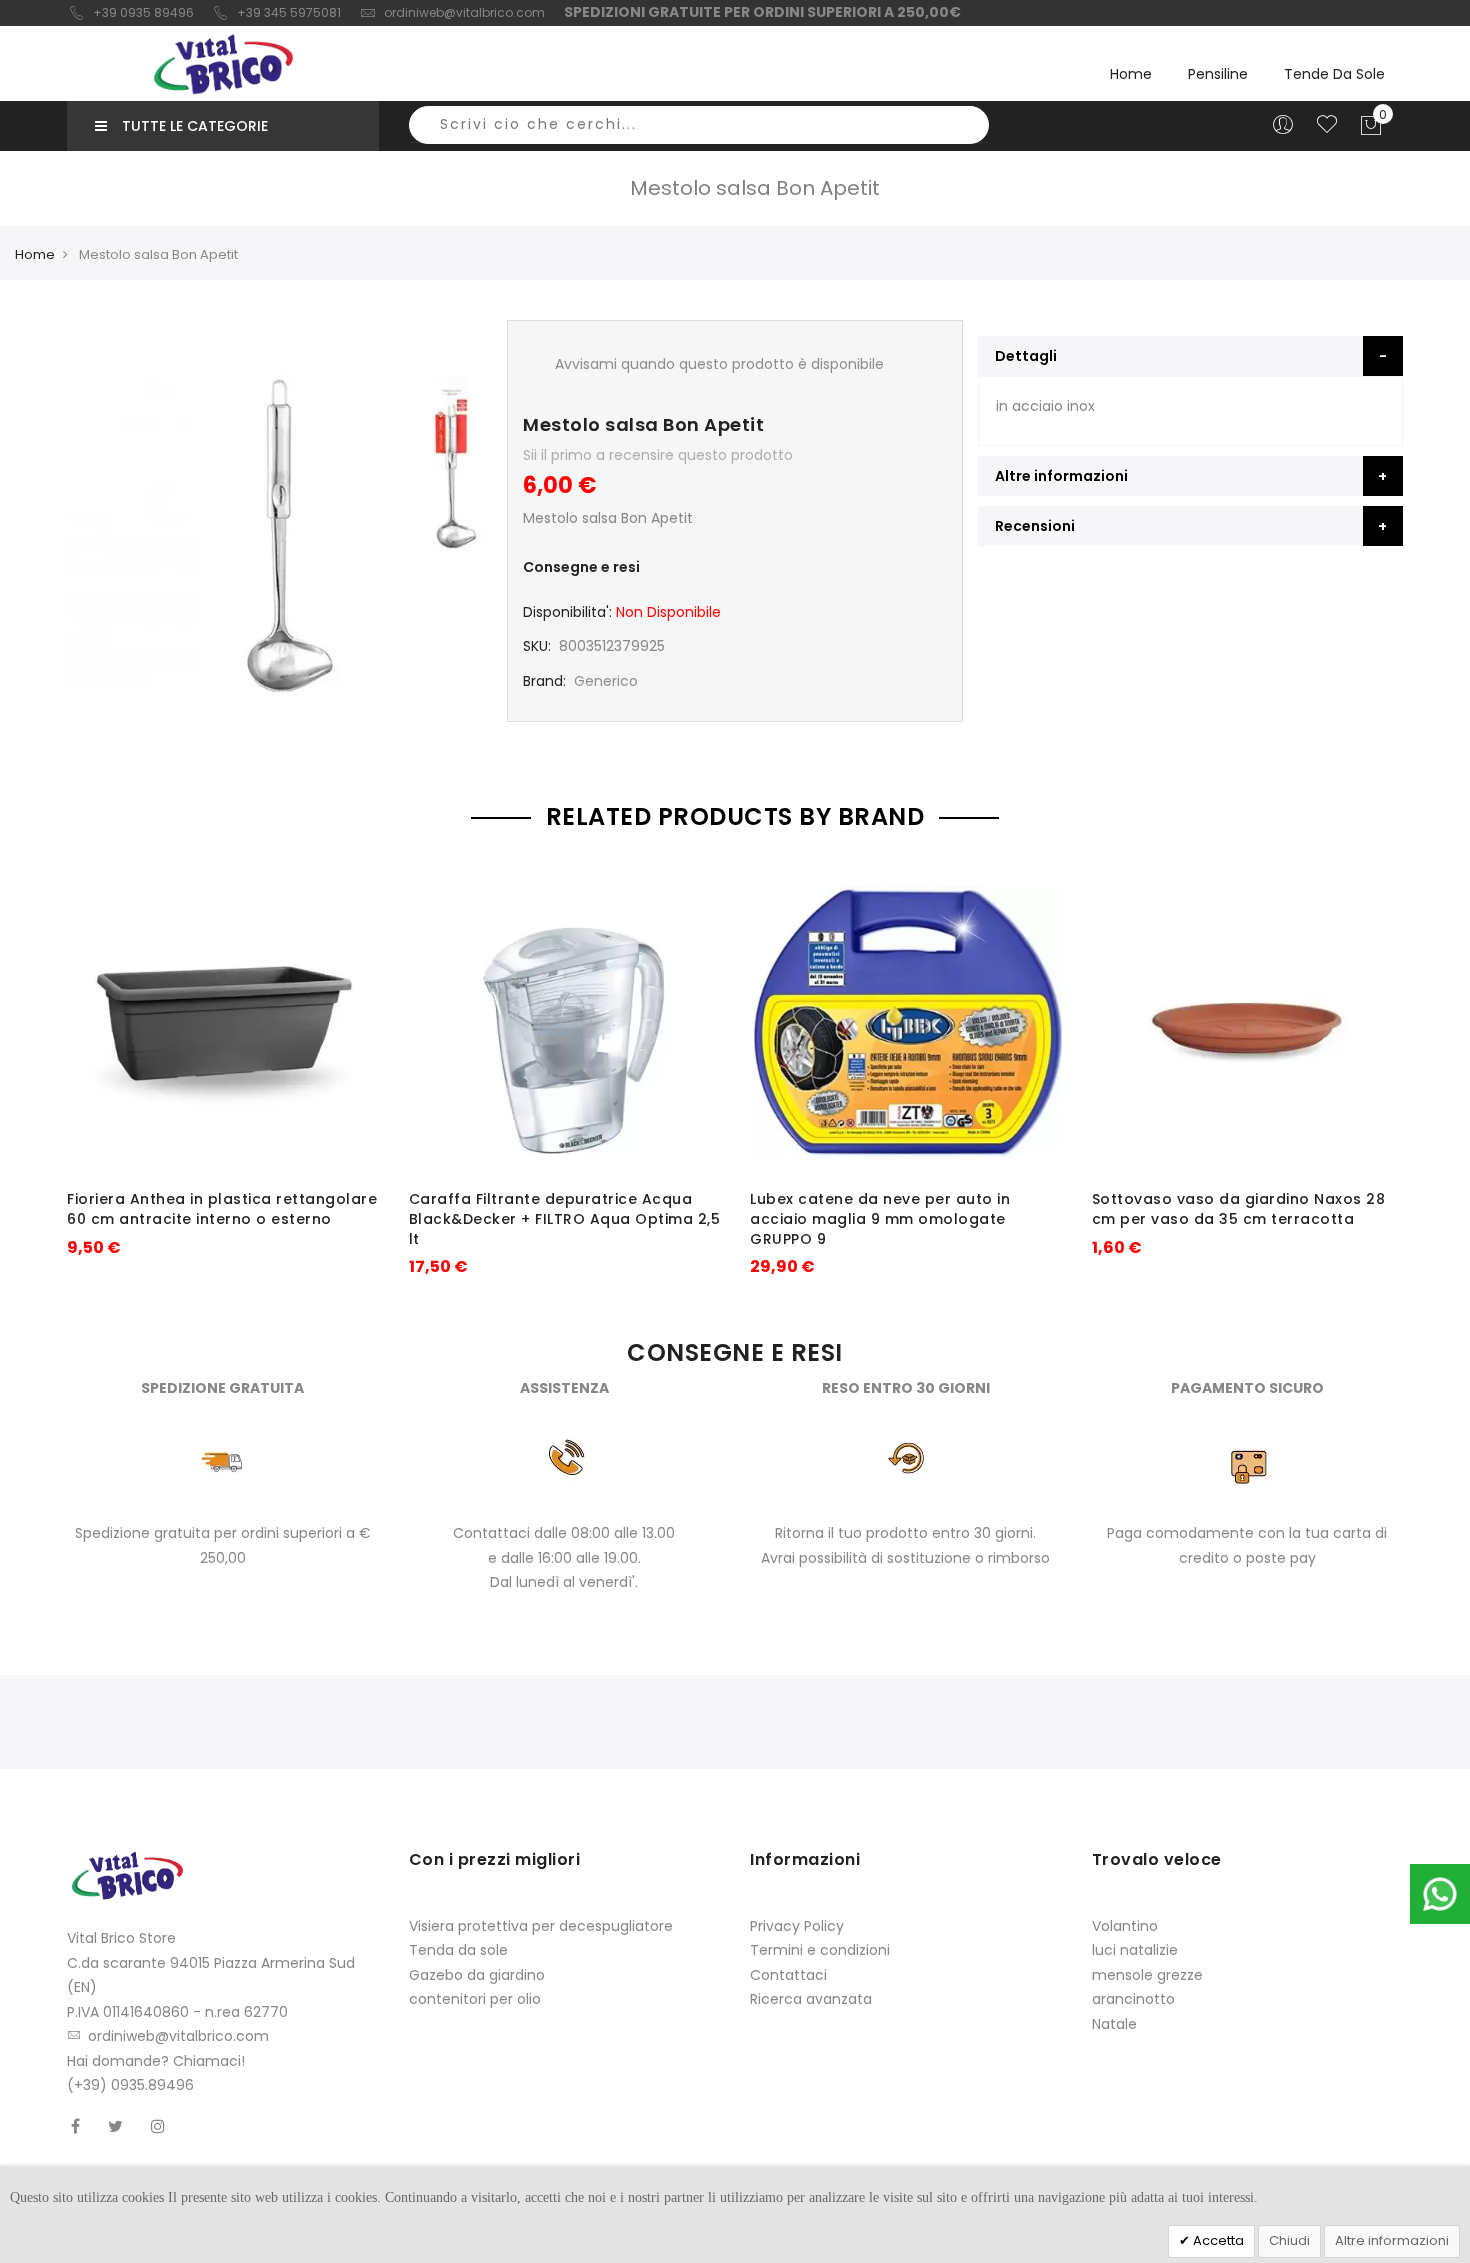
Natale (1114, 2024)
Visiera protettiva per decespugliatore (541, 1926)
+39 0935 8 (127, 12)
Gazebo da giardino (477, 1975)
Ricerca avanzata (811, 1999)
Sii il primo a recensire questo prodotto (658, 455)
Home (1131, 74)
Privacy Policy (797, 1926)
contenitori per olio (475, 1999)
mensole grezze (1147, 1975)
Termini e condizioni (820, 1950)
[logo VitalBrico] (223, 64)
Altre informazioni (1392, 2240)
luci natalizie (1135, 1950)
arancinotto (1133, 1999)
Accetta (1217, 2240)
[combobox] (699, 125)
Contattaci (788, 1975)
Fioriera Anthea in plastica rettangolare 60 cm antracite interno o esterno (222, 1209)
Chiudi (1289, 2240)
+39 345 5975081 (289, 12)
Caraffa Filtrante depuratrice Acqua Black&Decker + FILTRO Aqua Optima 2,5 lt (565, 1219)
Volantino (1125, 1926)
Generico (606, 681)
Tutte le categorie (195, 126)
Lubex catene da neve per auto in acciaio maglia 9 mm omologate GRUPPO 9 (880, 1219)
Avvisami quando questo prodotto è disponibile (719, 364)
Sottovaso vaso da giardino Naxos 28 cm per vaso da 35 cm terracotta (1239, 1209)
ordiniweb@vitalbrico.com (464, 12)
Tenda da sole (458, 1950)
